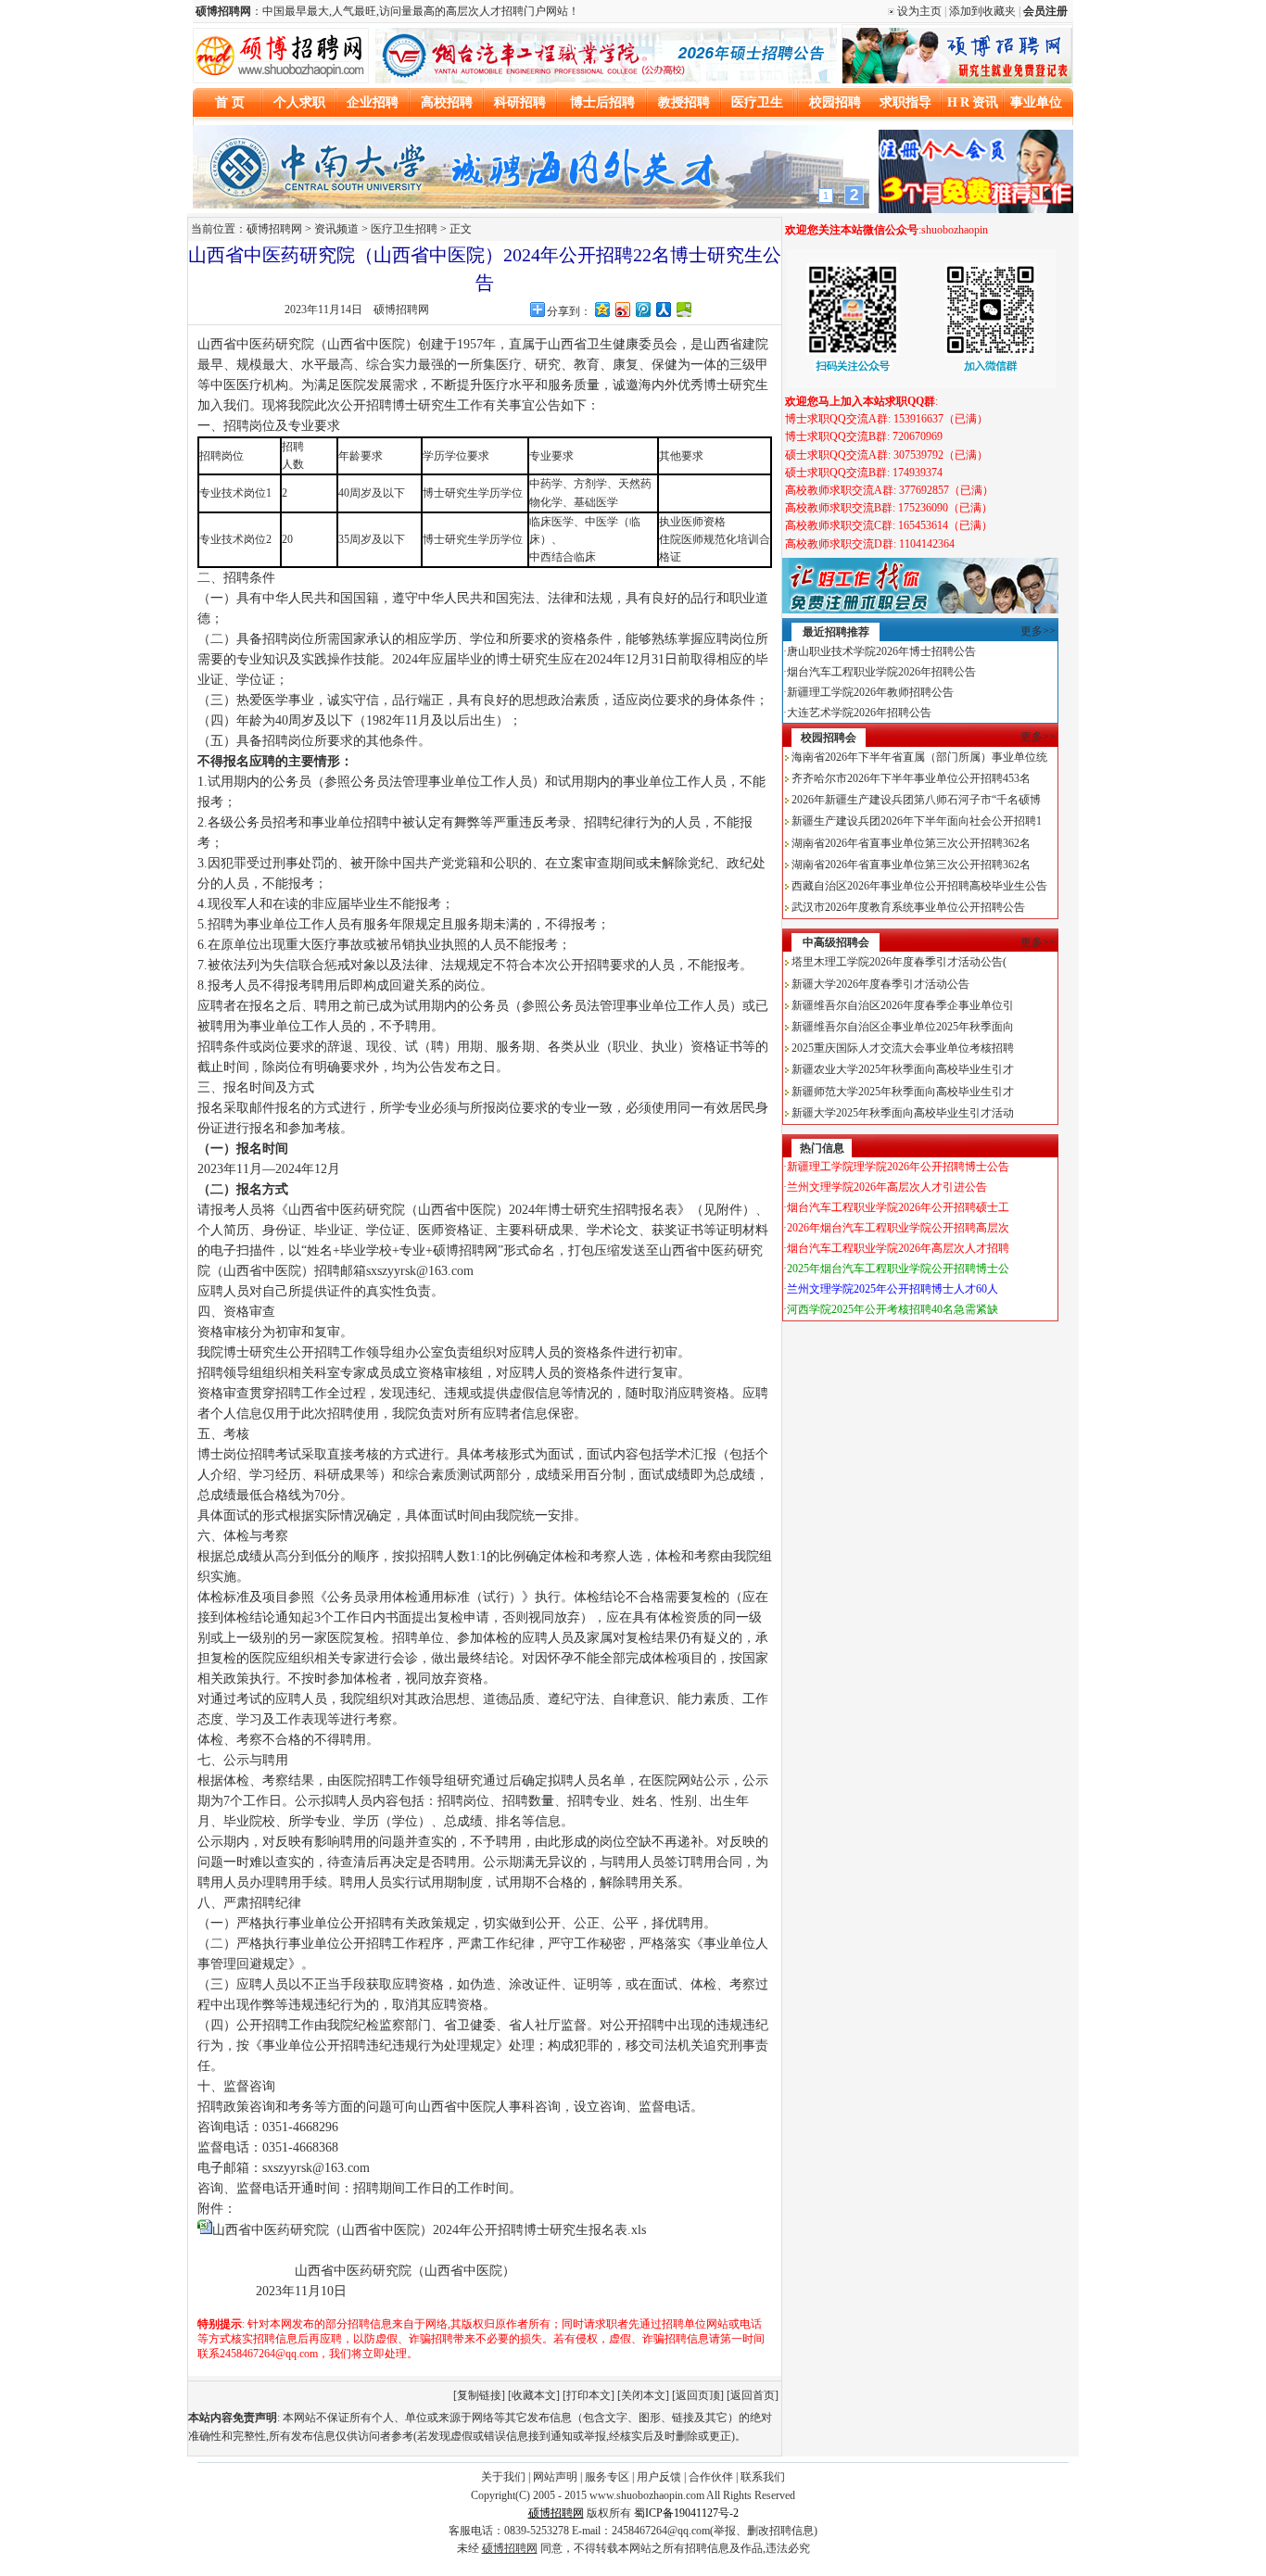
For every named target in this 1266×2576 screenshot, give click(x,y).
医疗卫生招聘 (404, 229)
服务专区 (607, 2477)
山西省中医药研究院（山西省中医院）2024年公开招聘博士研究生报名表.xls (429, 2230)
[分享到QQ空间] (601, 309)
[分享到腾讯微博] (642, 309)
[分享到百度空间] (683, 309)
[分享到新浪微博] (622, 309)
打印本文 (589, 2395)
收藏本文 (534, 2395)
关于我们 (503, 2477)
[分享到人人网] (663, 309)
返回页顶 (698, 2395)
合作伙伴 (711, 2477)
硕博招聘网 (401, 309)
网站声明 (555, 2477)
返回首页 (753, 2395)
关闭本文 (643, 2395)
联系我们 (763, 2477)
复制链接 (479, 2395)
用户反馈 (659, 2477)
